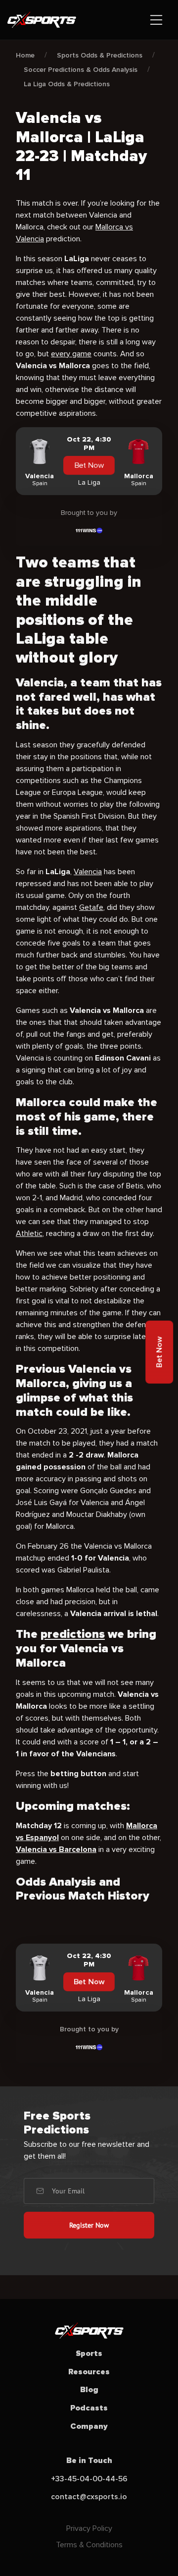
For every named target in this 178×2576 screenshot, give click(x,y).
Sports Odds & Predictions (100, 55)
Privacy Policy (89, 2528)
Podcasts (89, 2408)
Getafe (91, 907)
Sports (89, 2353)
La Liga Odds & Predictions (67, 84)
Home (25, 55)
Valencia (88, 872)
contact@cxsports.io (89, 2497)
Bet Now (89, 465)
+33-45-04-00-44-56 (89, 2479)
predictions (73, 1634)
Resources (89, 2372)
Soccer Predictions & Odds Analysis (81, 70)
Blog (89, 2390)
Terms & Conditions (89, 2545)
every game (71, 354)
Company (89, 2426)
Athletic (29, 1233)
